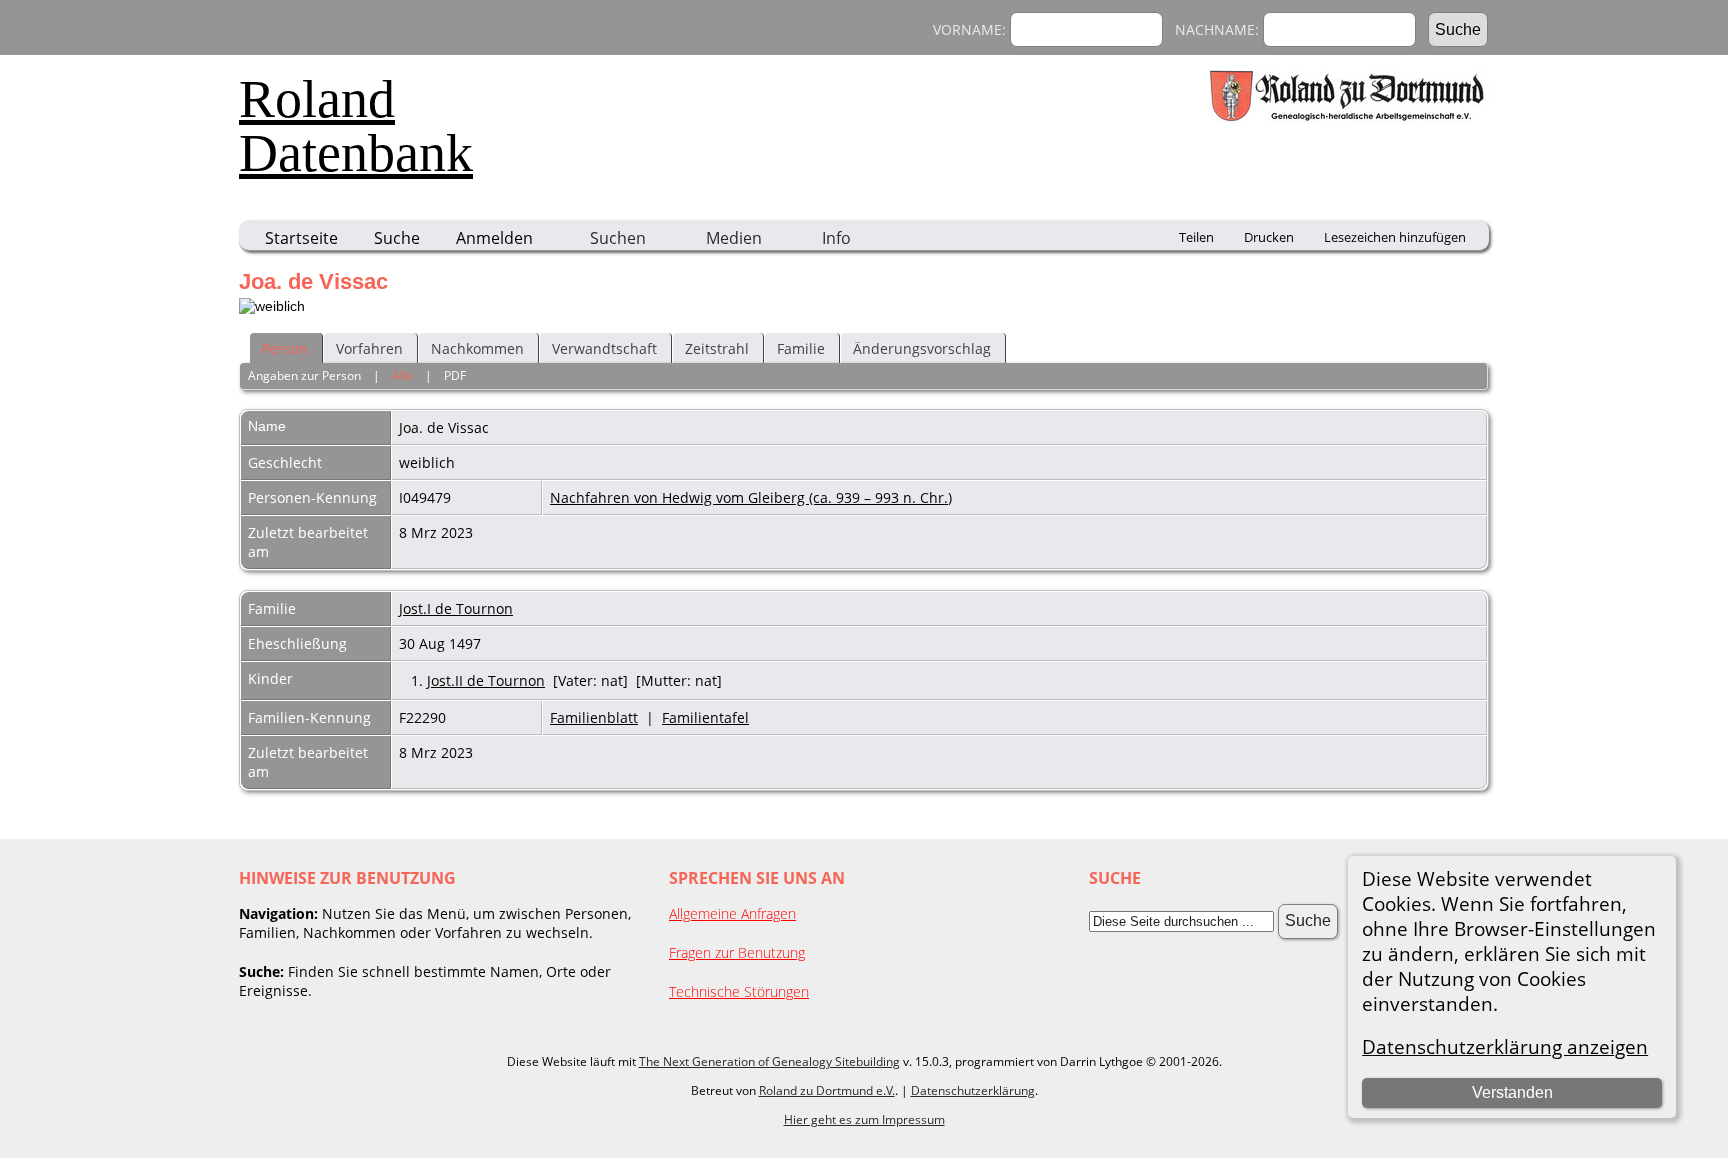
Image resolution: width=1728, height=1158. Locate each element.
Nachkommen (477, 348)
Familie (801, 348)
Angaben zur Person (304, 375)
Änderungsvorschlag (922, 348)
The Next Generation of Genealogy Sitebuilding (769, 1061)
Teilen (1196, 237)
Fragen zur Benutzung (737, 952)
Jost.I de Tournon (456, 608)
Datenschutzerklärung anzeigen (1505, 1046)
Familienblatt (594, 717)
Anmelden (494, 238)
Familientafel (705, 717)
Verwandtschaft (604, 348)
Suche (397, 238)
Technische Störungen (739, 991)
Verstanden (1512, 1092)
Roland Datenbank (356, 126)
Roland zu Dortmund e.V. (827, 1090)
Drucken (1269, 237)
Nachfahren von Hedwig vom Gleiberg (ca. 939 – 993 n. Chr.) (751, 497)
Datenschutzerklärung (973, 1090)
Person (285, 348)
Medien (734, 238)
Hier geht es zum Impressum (864, 1119)
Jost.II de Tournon (486, 680)
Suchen (618, 238)
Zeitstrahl (717, 348)
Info (836, 238)
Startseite (301, 238)
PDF (455, 375)
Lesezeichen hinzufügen (1395, 237)
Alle (402, 375)
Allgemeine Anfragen (732, 913)
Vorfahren (369, 348)
